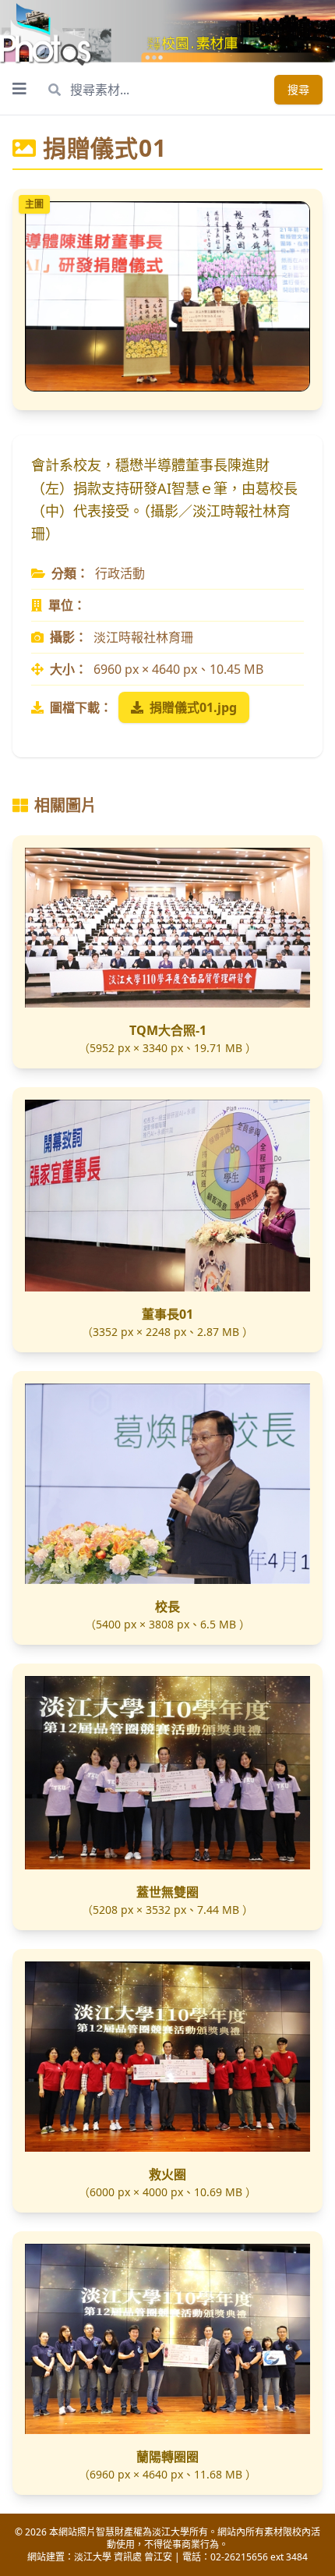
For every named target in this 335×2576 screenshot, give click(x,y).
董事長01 (167, 1314)
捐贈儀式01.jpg (193, 707)
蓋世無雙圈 (167, 1892)
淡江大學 (93, 2557)
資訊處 (128, 2557)
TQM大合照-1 (168, 1030)
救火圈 (167, 2174)
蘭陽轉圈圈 (167, 2457)
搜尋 (298, 89)
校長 (167, 1607)
